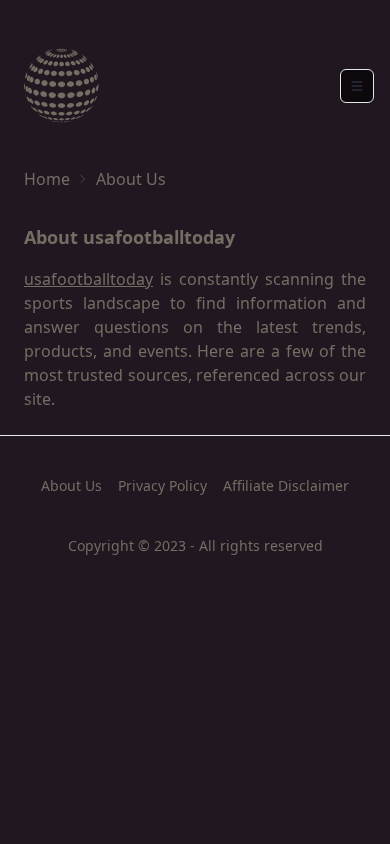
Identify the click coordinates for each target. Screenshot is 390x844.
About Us (71, 485)
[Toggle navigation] (357, 86)
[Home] (61, 85)
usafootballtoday (88, 279)
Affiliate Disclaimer (286, 485)
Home (47, 179)
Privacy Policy (162, 485)
